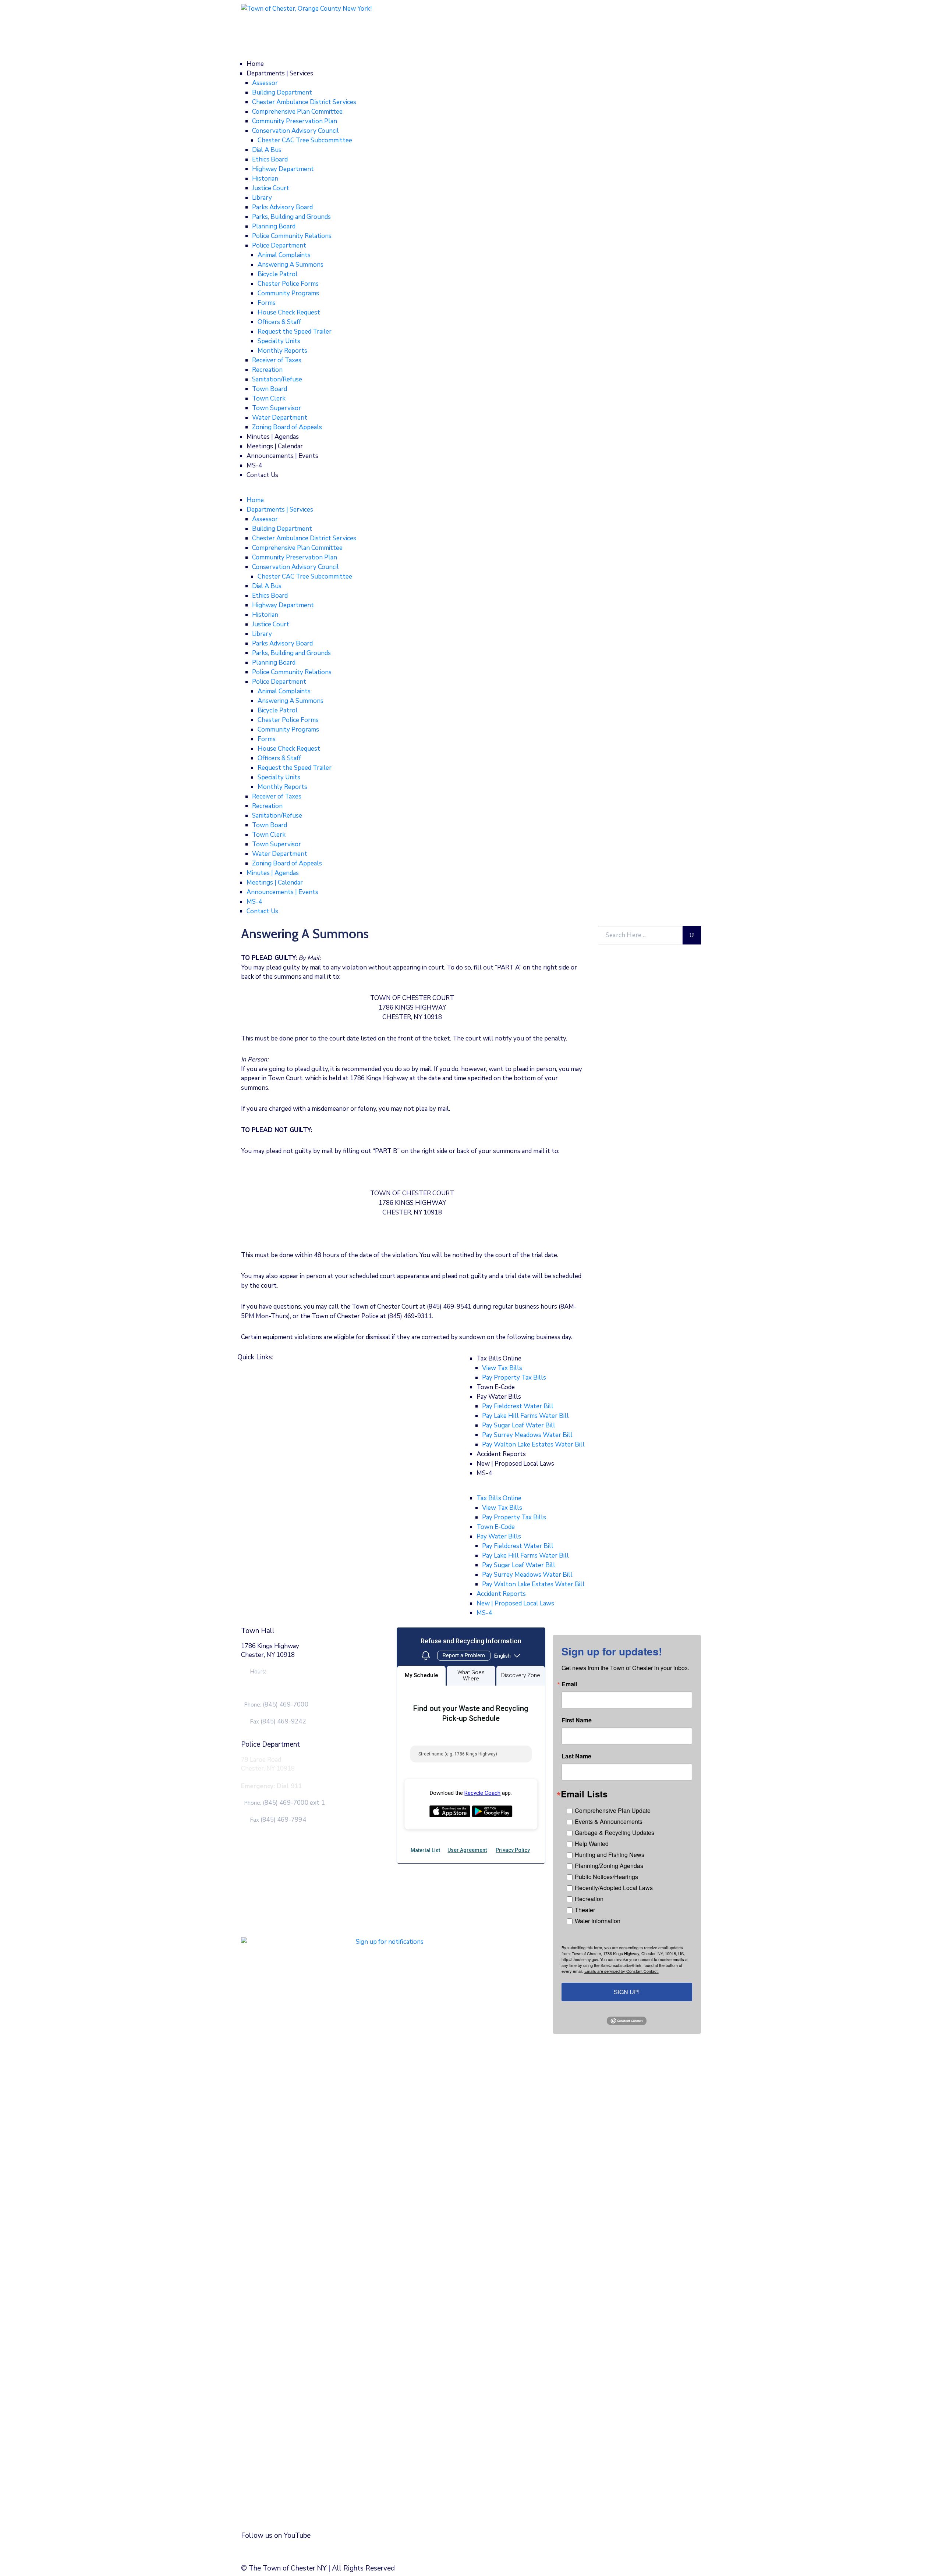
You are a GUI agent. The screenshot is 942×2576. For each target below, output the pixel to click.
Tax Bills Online (499, 1358)
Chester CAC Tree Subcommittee (305, 140)
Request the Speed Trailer (295, 332)
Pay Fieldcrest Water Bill (518, 1406)
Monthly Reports (282, 351)
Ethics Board (270, 159)
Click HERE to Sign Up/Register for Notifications (315, 2501)
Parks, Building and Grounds (291, 217)
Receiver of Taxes (277, 360)
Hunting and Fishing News (610, 1855)
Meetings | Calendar (275, 446)
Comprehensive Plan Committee (297, 112)
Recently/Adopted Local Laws (614, 1888)
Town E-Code (496, 1387)
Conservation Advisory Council (295, 131)
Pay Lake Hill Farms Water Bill (525, 1416)
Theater (585, 1910)
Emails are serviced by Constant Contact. (621, 1971)
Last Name (576, 1756)
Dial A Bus (267, 150)
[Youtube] (315, 2552)
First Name (577, 1720)
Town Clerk (269, 399)
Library (262, 198)
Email (569, 1684)
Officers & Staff (279, 322)
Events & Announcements (609, 1821)
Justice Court (271, 188)
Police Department (279, 245)
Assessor (265, 83)
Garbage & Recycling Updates (615, 1833)
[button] (471, 491)
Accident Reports (501, 1454)
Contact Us (262, 475)
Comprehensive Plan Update (613, 1810)
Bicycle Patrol (278, 274)
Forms (267, 303)
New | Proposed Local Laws (515, 1464)
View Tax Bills (502, 1368)
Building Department (282, 92)
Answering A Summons (291, 265)
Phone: (276, 1705)
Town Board (270, 389)
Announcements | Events (282, 456)
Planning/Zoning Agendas (609, 1866)
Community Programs (288, 293)
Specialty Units (279, 341)
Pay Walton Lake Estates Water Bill (533, 1444)
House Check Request (289, 312)
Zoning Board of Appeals (287, 427)
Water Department (280, 418)
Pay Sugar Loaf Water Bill (519, 1425)
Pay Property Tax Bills (514, 1378)
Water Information (598, 1921)
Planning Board (274, 226)
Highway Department (283, 169)
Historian (265, 179)
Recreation (267, 370)
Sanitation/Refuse (277, 379)
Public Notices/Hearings (606, 1877)
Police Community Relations (292, 236)
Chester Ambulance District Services (304, 102)
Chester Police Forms (288, 284)
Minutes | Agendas (273, 437)
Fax (278, 1722)
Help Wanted (592, 1844)
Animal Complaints (284, 255)
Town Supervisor (277, 408)
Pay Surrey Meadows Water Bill (527, 1435)
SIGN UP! (627, 1992)
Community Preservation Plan (295, 121)
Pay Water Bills (499, 1397)
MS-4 (254, 465)
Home (255, 64)
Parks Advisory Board (282, 207)
